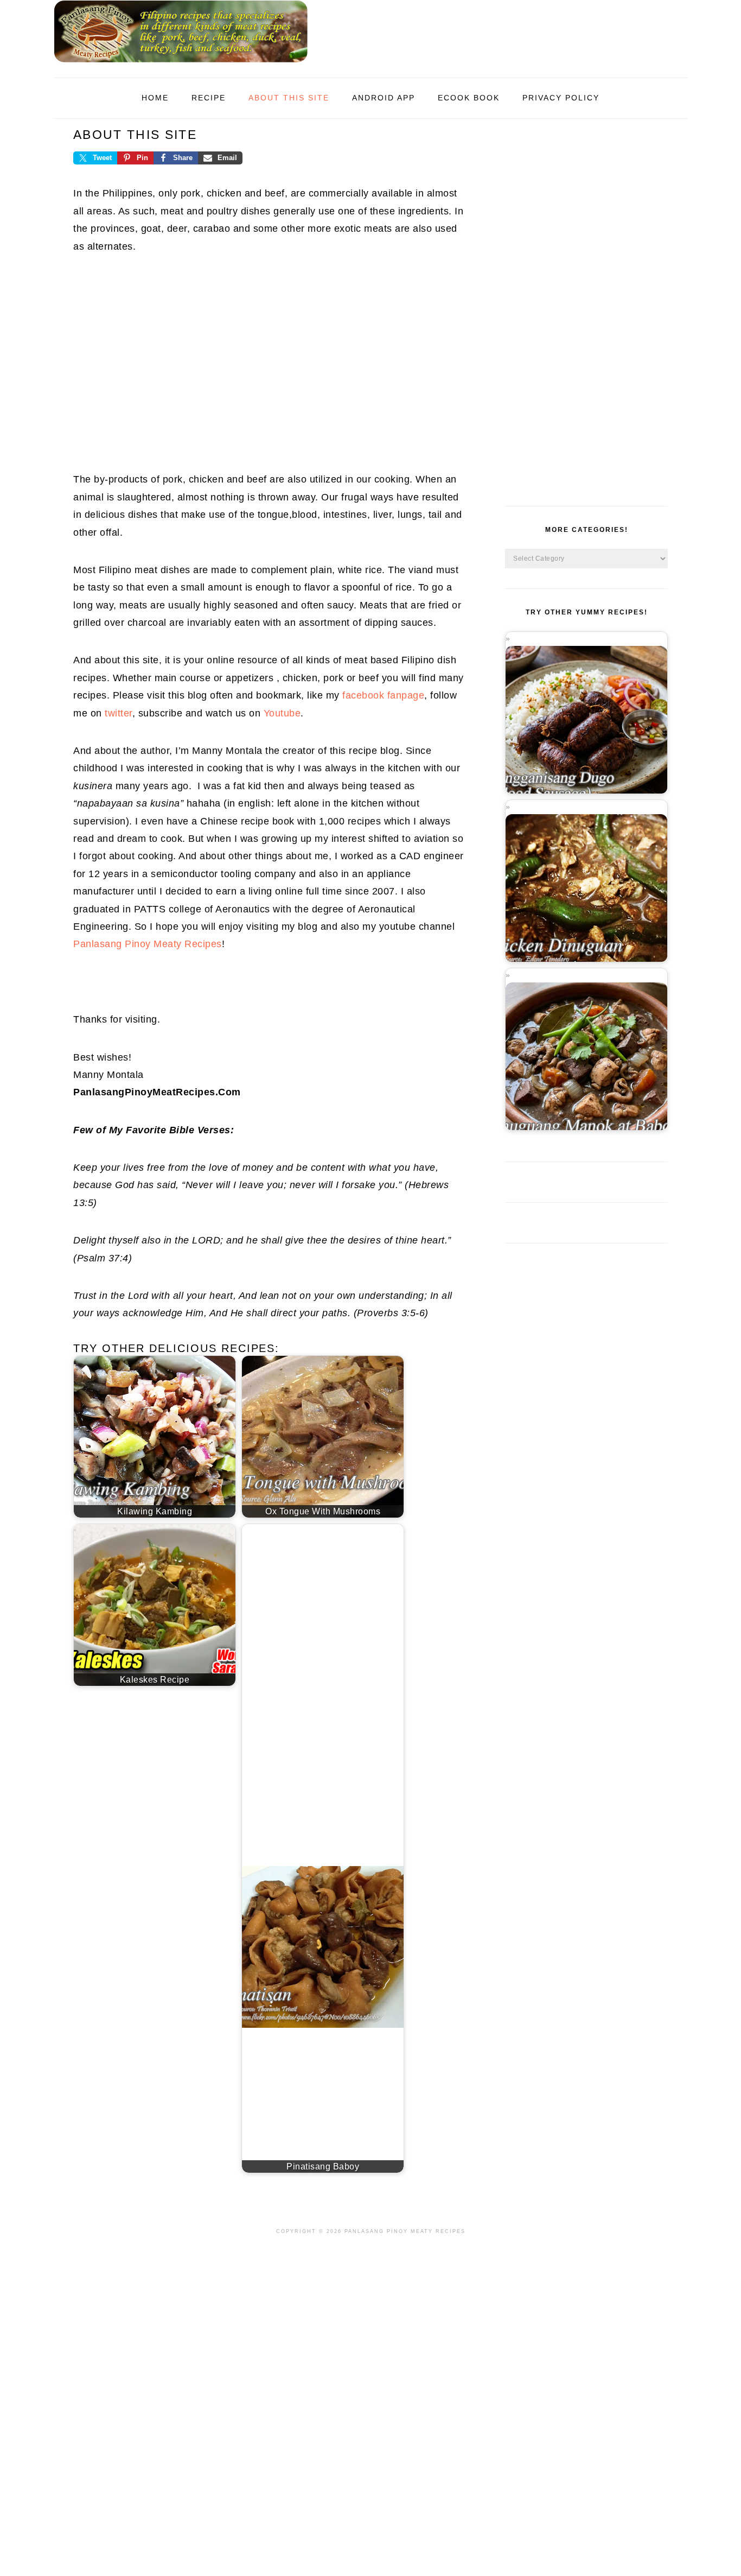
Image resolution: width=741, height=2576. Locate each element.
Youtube (282, 713)
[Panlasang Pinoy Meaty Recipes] (181, 65)
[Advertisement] (269, 357)
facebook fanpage (383, 695)
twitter (119, 713)
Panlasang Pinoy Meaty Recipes (148, 944)
